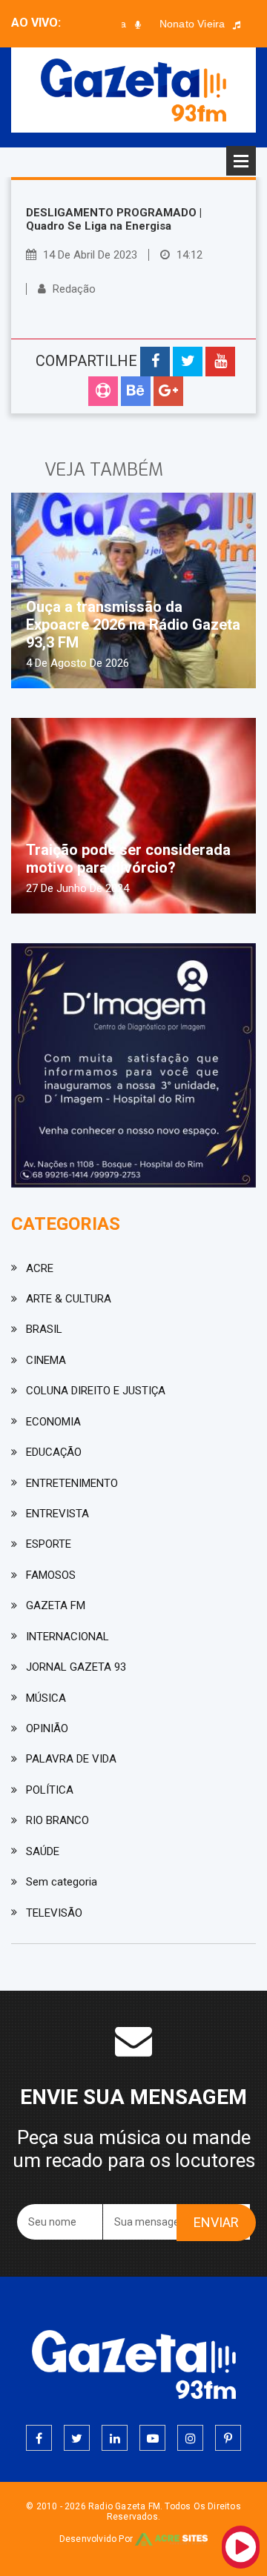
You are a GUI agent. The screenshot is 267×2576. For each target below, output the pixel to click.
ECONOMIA (53, 1422)
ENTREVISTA (57, 1514)
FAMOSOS (51, 1575)
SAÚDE (43, 1851)
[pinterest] (228, 2438)
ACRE (40, 1268)
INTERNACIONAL (67, 1637)
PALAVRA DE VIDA (71, 1759)
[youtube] (152, 2438)
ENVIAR (216, 2222)
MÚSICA (46, 1698)
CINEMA (46, 1360)
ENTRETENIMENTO (72, 1483)
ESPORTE (49, 1544)
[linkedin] (115, 2438)
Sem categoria (62, 1882)
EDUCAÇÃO (54, 1452)
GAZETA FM (56, 1605)
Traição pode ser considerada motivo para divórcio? (128, 859)
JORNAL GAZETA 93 (76, 1667)
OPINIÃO (47, 1728)
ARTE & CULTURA (69, 1299)
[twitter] (77, 2438)
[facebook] (39, 2438)
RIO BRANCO (57, 1820)
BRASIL (44, 1329)
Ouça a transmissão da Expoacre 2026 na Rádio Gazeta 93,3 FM (133, 625)
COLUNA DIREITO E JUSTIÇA (96, 1391)
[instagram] (190, 2438)
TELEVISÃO (54, 1913)
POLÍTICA (50, 1790)
